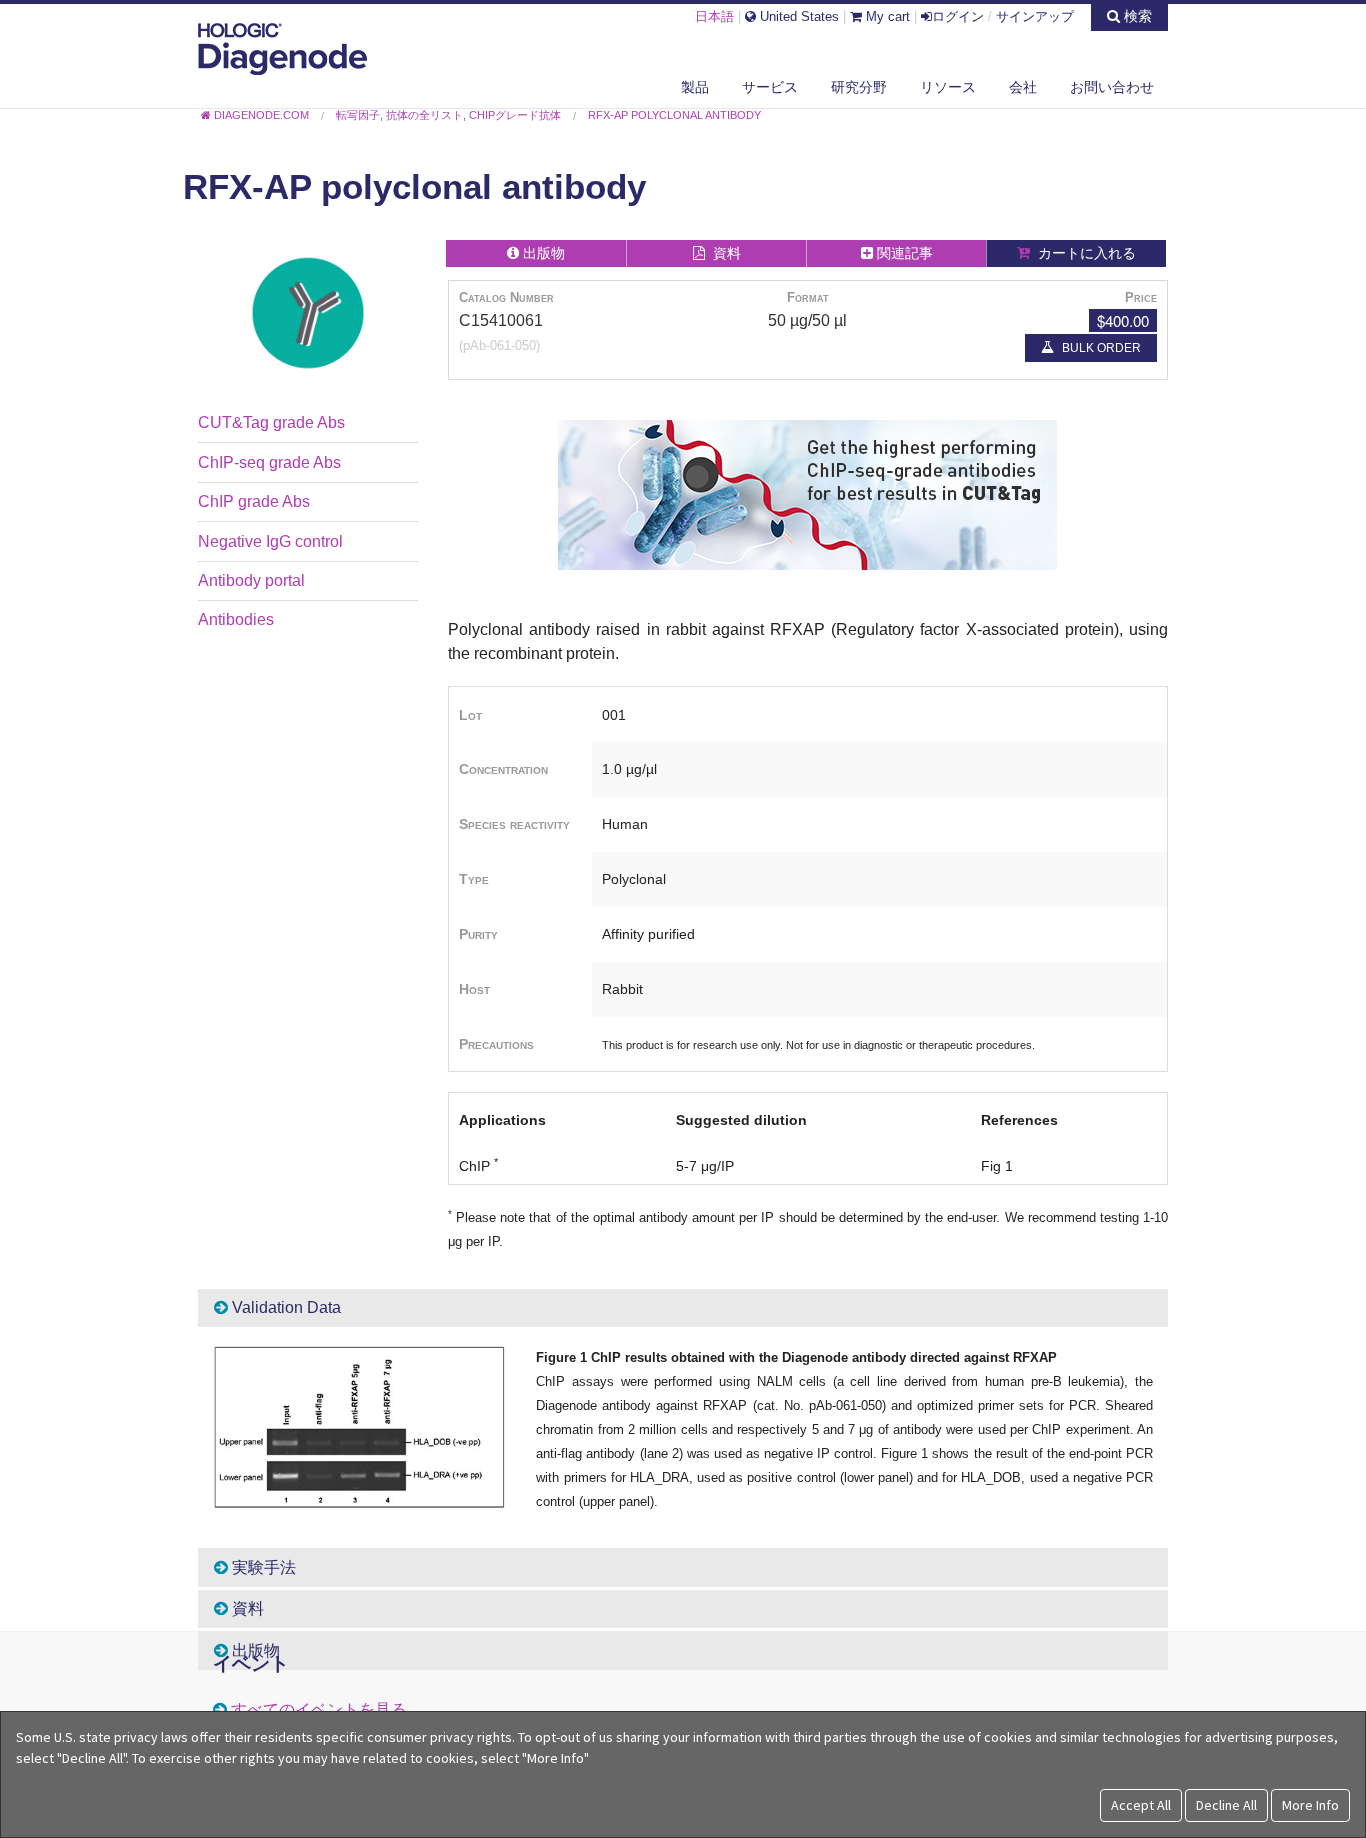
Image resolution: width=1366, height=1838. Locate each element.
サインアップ (1035, 16)
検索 (1136, 16)
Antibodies (236, 619)
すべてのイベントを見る (319, 1709)
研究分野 (859, 87)
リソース (948, 87)
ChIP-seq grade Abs (269, 462)
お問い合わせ (1112, 87)
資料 (246, 1608)
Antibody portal (251, 580)
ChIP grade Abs (254, 501)
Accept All (1141, 1805)
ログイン (958, 16)
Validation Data (284, 1307)
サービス (770, 87)
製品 (695, 87)
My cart (886, 16)
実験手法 (262, 1567)
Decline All (1226, 1805)
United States (797, 16)
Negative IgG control (270, 541)
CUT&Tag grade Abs (271, 422)
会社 (1023, 87)
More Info (1310, 1805)
